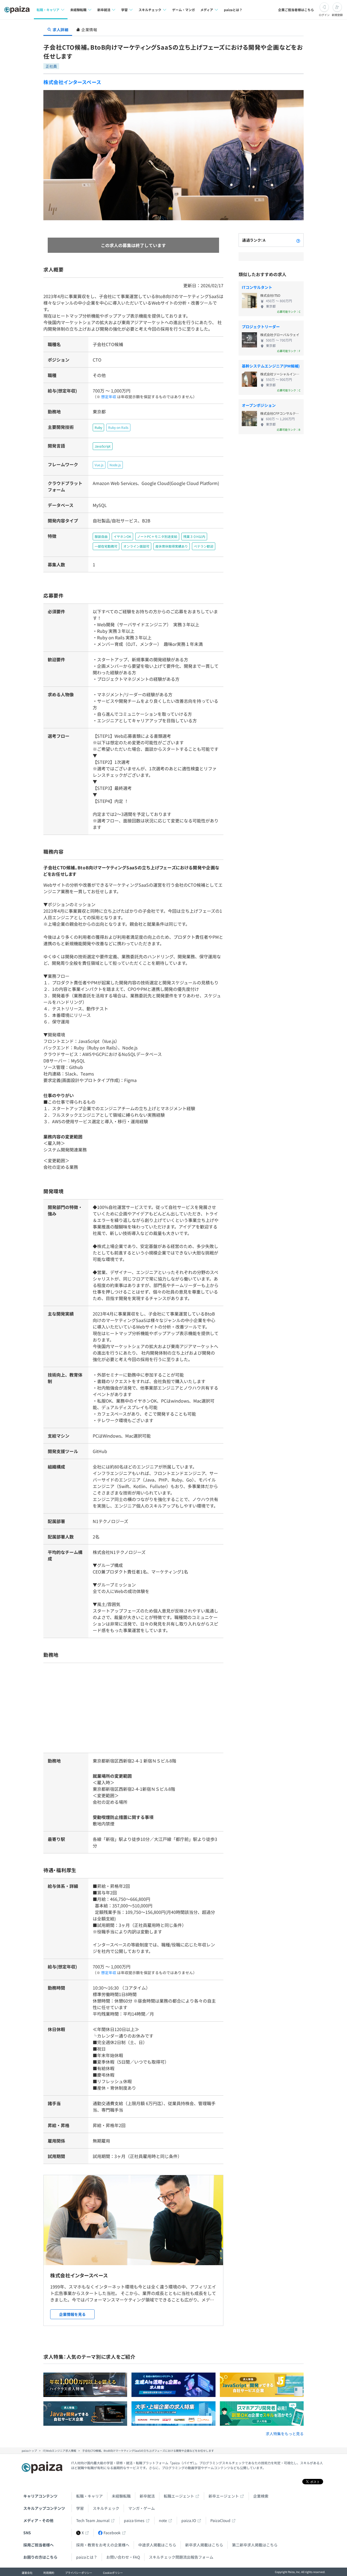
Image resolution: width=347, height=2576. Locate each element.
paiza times (134, 2520)
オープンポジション (259, 405)
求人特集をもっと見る (285, 2434)
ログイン (324, 15)
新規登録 (337, 15)
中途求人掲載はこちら (157, 2545)
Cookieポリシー (113, 2573)
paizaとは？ (233, 10)
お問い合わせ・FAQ (123, 2557)
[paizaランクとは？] (298, 240)
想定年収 (109, 397)
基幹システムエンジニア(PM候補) (271, 366)
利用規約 (49, 2573)
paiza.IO (189, 2520)
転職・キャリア (89, 2496)
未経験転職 (121, 2496)
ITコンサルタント (257, 287)
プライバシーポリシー (79, 2573)
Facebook (112, 2533)
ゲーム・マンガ (184, 10)
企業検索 (261, 2496)
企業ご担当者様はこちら (296, 10)
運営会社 (27, 2573)
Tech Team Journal (93, 2520)
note (163, 2520)
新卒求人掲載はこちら (204, 2545)
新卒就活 (147, 2496)
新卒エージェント (224, 2496)
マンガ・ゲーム (142, 2508)
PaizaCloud (220, 2520)
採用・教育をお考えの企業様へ (103, 2545)
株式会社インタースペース (72, 82)
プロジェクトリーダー (261, 327)
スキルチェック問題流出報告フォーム (181, 2557)
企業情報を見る (72, 2314)
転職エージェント (179, 2496)
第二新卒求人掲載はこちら (255, 2545)
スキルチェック (106, 2508)
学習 (80, 2508)
